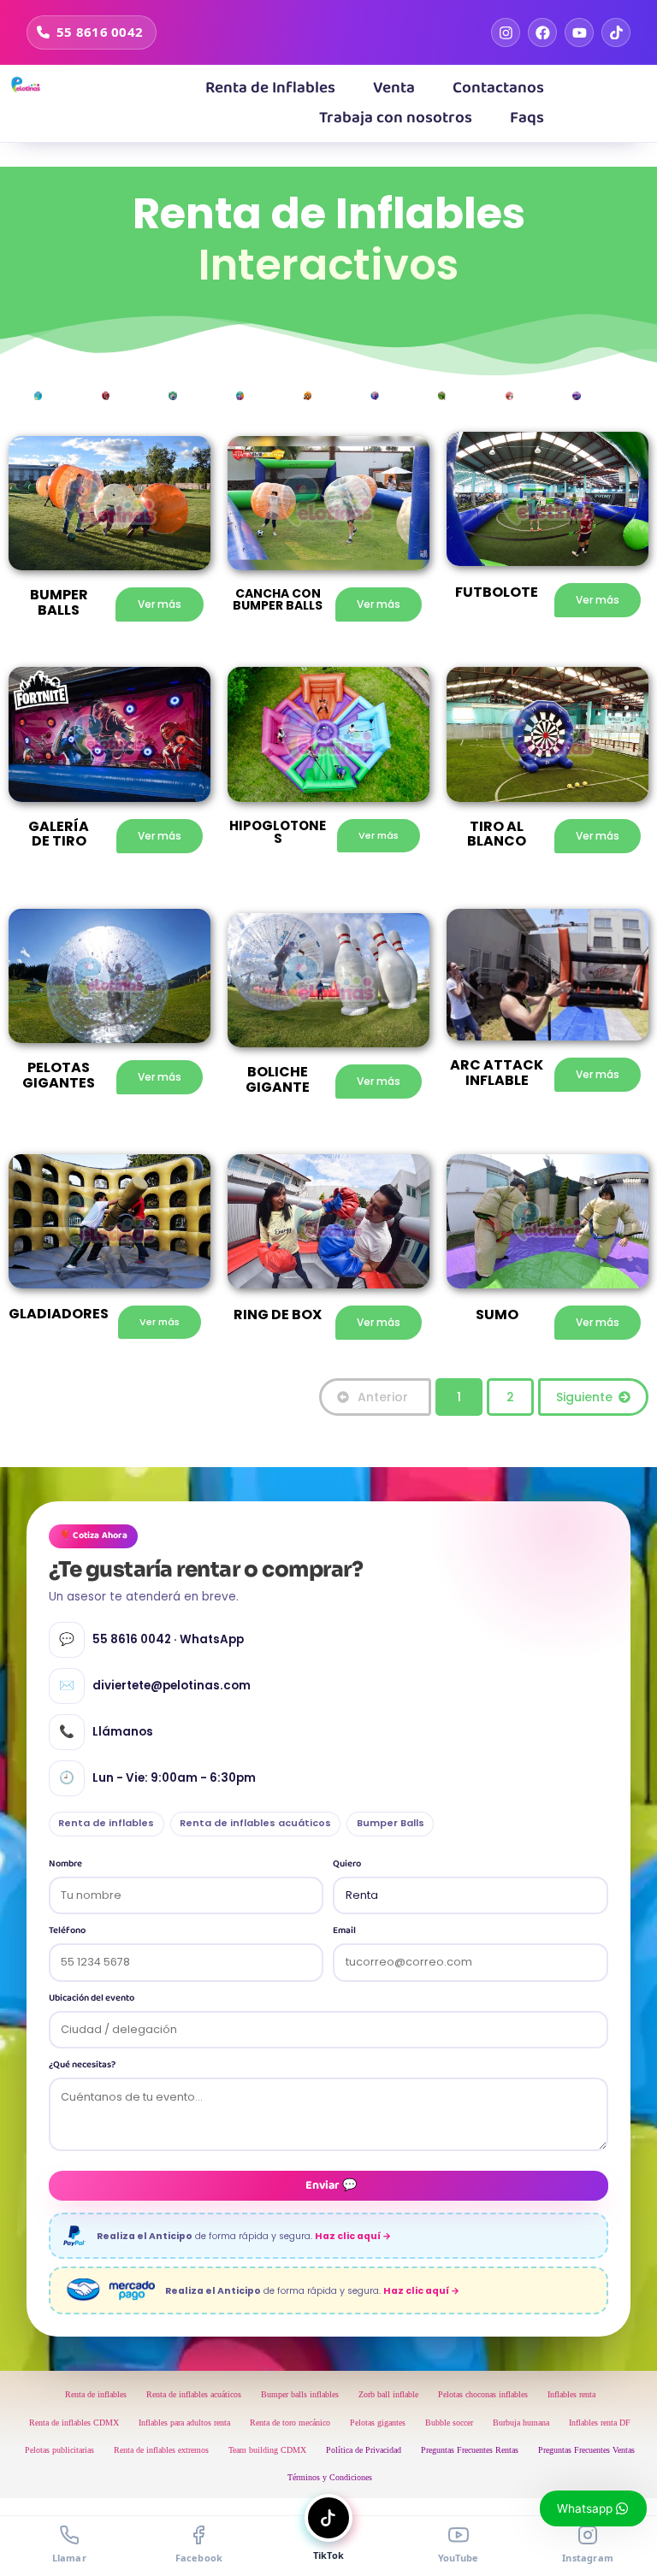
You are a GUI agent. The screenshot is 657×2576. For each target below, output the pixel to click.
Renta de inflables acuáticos (255, 1823)
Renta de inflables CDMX (74, 2423)
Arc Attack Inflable (497, 1073)
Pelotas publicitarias (59, 2450)
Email (344, 1931)
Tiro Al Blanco (497, 834)
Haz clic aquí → (353, 2236)
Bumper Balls (391, 1823)
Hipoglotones (278, 832)
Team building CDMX (267, 2450)
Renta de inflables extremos (161, 2450)
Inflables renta (571, 2394)
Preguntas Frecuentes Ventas (586, 2450)
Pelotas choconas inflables (483, 2394)
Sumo (497, 1315)
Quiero (347, 1864)
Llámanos (106, 1731)
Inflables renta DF (600, 2423)
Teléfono (67, 1931)
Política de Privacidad (364, 2450)
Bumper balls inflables (300, 2394)
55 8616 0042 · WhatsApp (151, 1639)
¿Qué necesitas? (82, 2065)
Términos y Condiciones (330, 2477)
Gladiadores (59, 1314)
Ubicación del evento (92, 1998)
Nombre (65, 1864)
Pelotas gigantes (378, 2423)
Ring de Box (278, 1315)
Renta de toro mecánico (290, 2423)
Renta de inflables (106, 1823)
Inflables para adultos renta (184, 2423)
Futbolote (497, 592)
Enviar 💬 (331, 2185)
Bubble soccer (449, 2423)
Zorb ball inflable (388, 2394)
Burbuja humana (521, 2423)
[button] (394, 88)
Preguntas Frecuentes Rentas (470, 2450)
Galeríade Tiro (59, 834)
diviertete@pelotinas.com (155, 1685)
